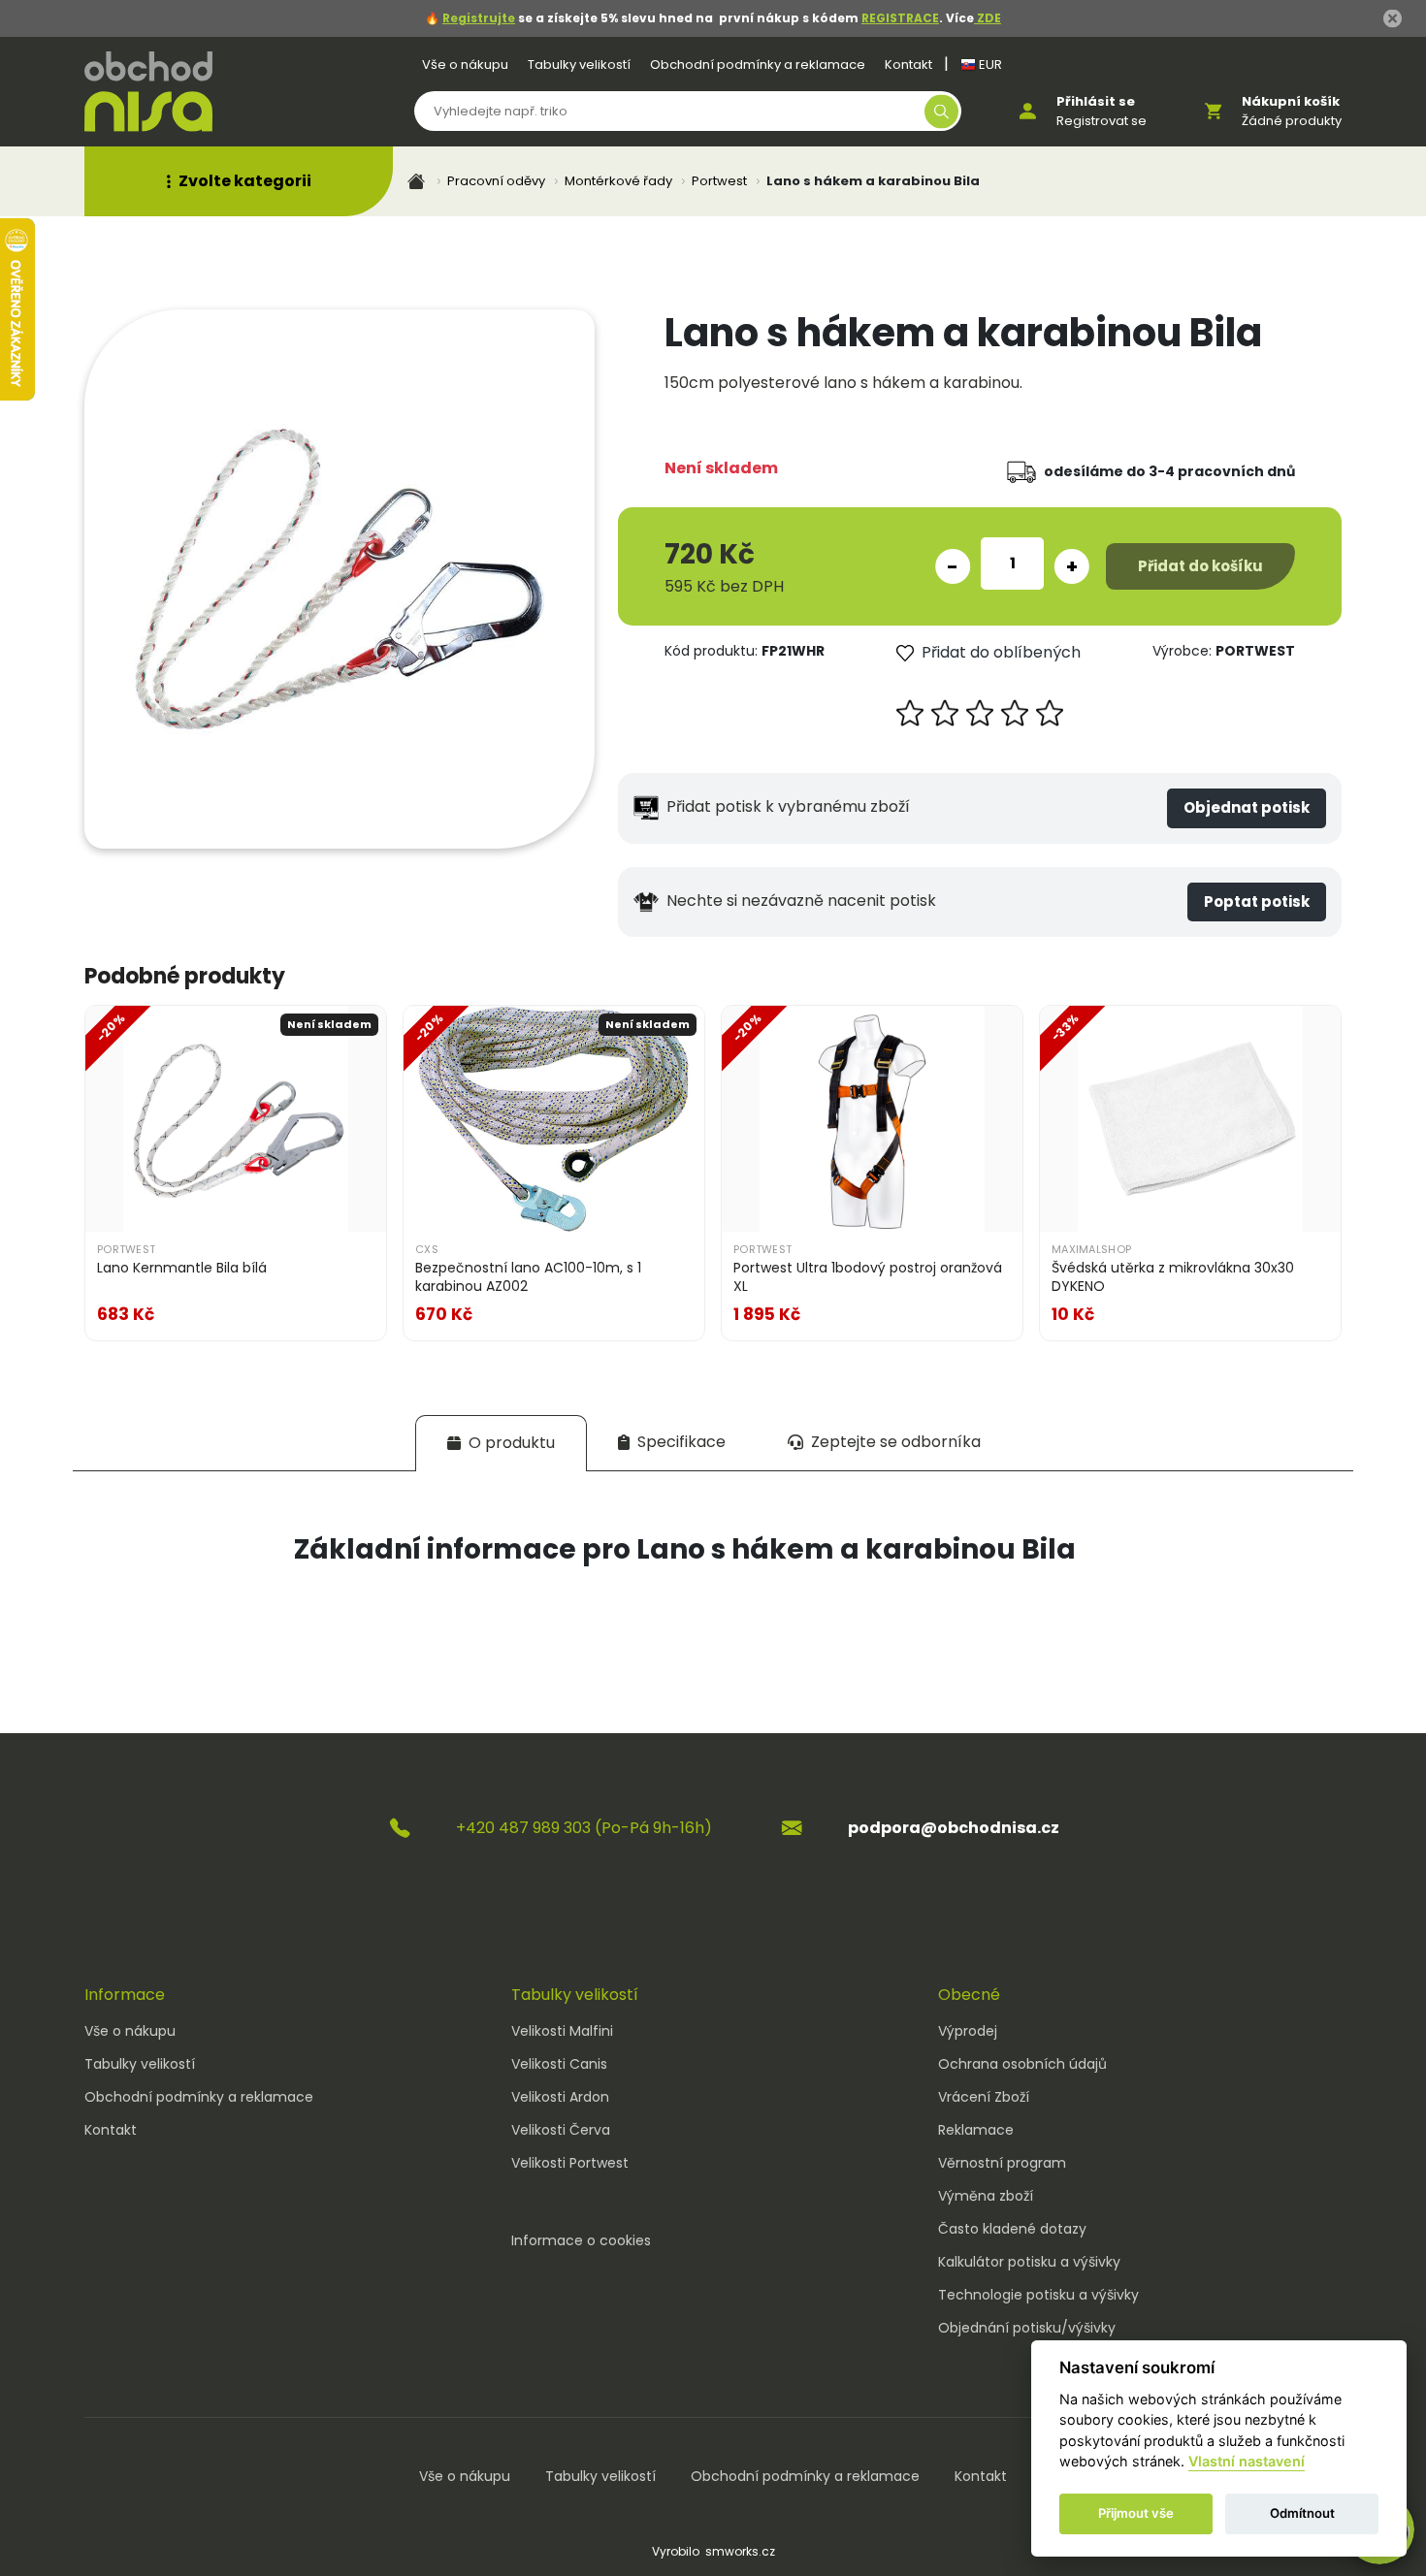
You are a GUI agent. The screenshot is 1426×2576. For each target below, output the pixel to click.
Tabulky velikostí (579, 64)
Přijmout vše (1136, 2514)
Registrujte (479, 18)
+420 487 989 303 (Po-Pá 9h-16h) (584, 1828)
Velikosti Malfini (562, 2031)
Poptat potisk (1257, 902)
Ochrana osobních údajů (1022, 2064)
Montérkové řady (618, 181)
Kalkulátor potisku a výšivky (1029, 2262)
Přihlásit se (1096, 101)
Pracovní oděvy (496, 181)
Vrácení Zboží (984, 2097)
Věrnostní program (1002, 2163)
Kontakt (908, 64)
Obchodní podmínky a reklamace (758, 64)
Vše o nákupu (465, 64)
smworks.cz (740, 2551)
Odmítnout (1302, 2514)
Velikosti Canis (559, 2064)
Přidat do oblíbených (1001, 652)
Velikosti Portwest (570, 2163)
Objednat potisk (1247, 807)
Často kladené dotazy (1012, 2229)
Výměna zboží (986, 2196)
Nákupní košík (1291, 101)
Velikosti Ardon (560, 2097)
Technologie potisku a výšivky (1038, 2295)
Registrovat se (1102, 121)
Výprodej (968, 2031)
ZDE (988, 18)
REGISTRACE (900, 18)
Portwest (719, 181)
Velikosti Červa (561, 2130)
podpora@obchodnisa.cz (954, 1828)
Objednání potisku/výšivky (1027, 2328)
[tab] (501, 1443)
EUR (989, 64)
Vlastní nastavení (1247, 2462)
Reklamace (976, 2130)
